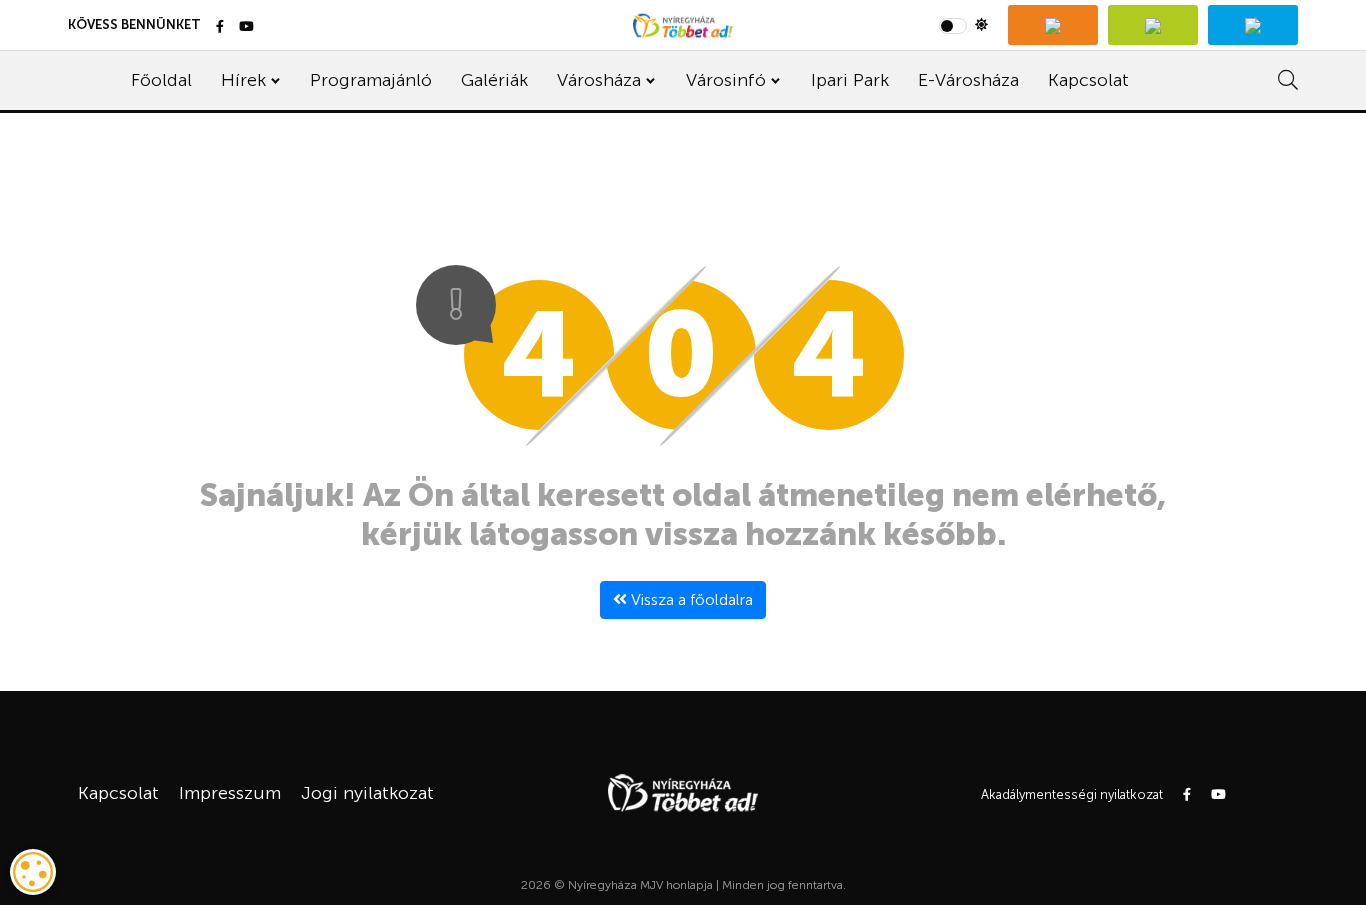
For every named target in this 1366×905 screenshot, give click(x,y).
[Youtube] (246, 27)
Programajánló (371, 80)
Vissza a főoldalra (690, 599)
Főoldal (161, 80)
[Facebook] (220, 27)
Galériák (494, 80)
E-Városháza (968, 80)
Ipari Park (850, 80)
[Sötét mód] (963, 25)
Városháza (599, 80)
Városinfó (726, 80)
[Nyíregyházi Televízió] (1053, 25)
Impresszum (230, 793)
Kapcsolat (1088, 80)
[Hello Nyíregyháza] (1253, 25)
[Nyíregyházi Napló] (1153, 25)
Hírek (243, 80)
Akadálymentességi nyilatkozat (1072, 794)
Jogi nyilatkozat (367, 793)
